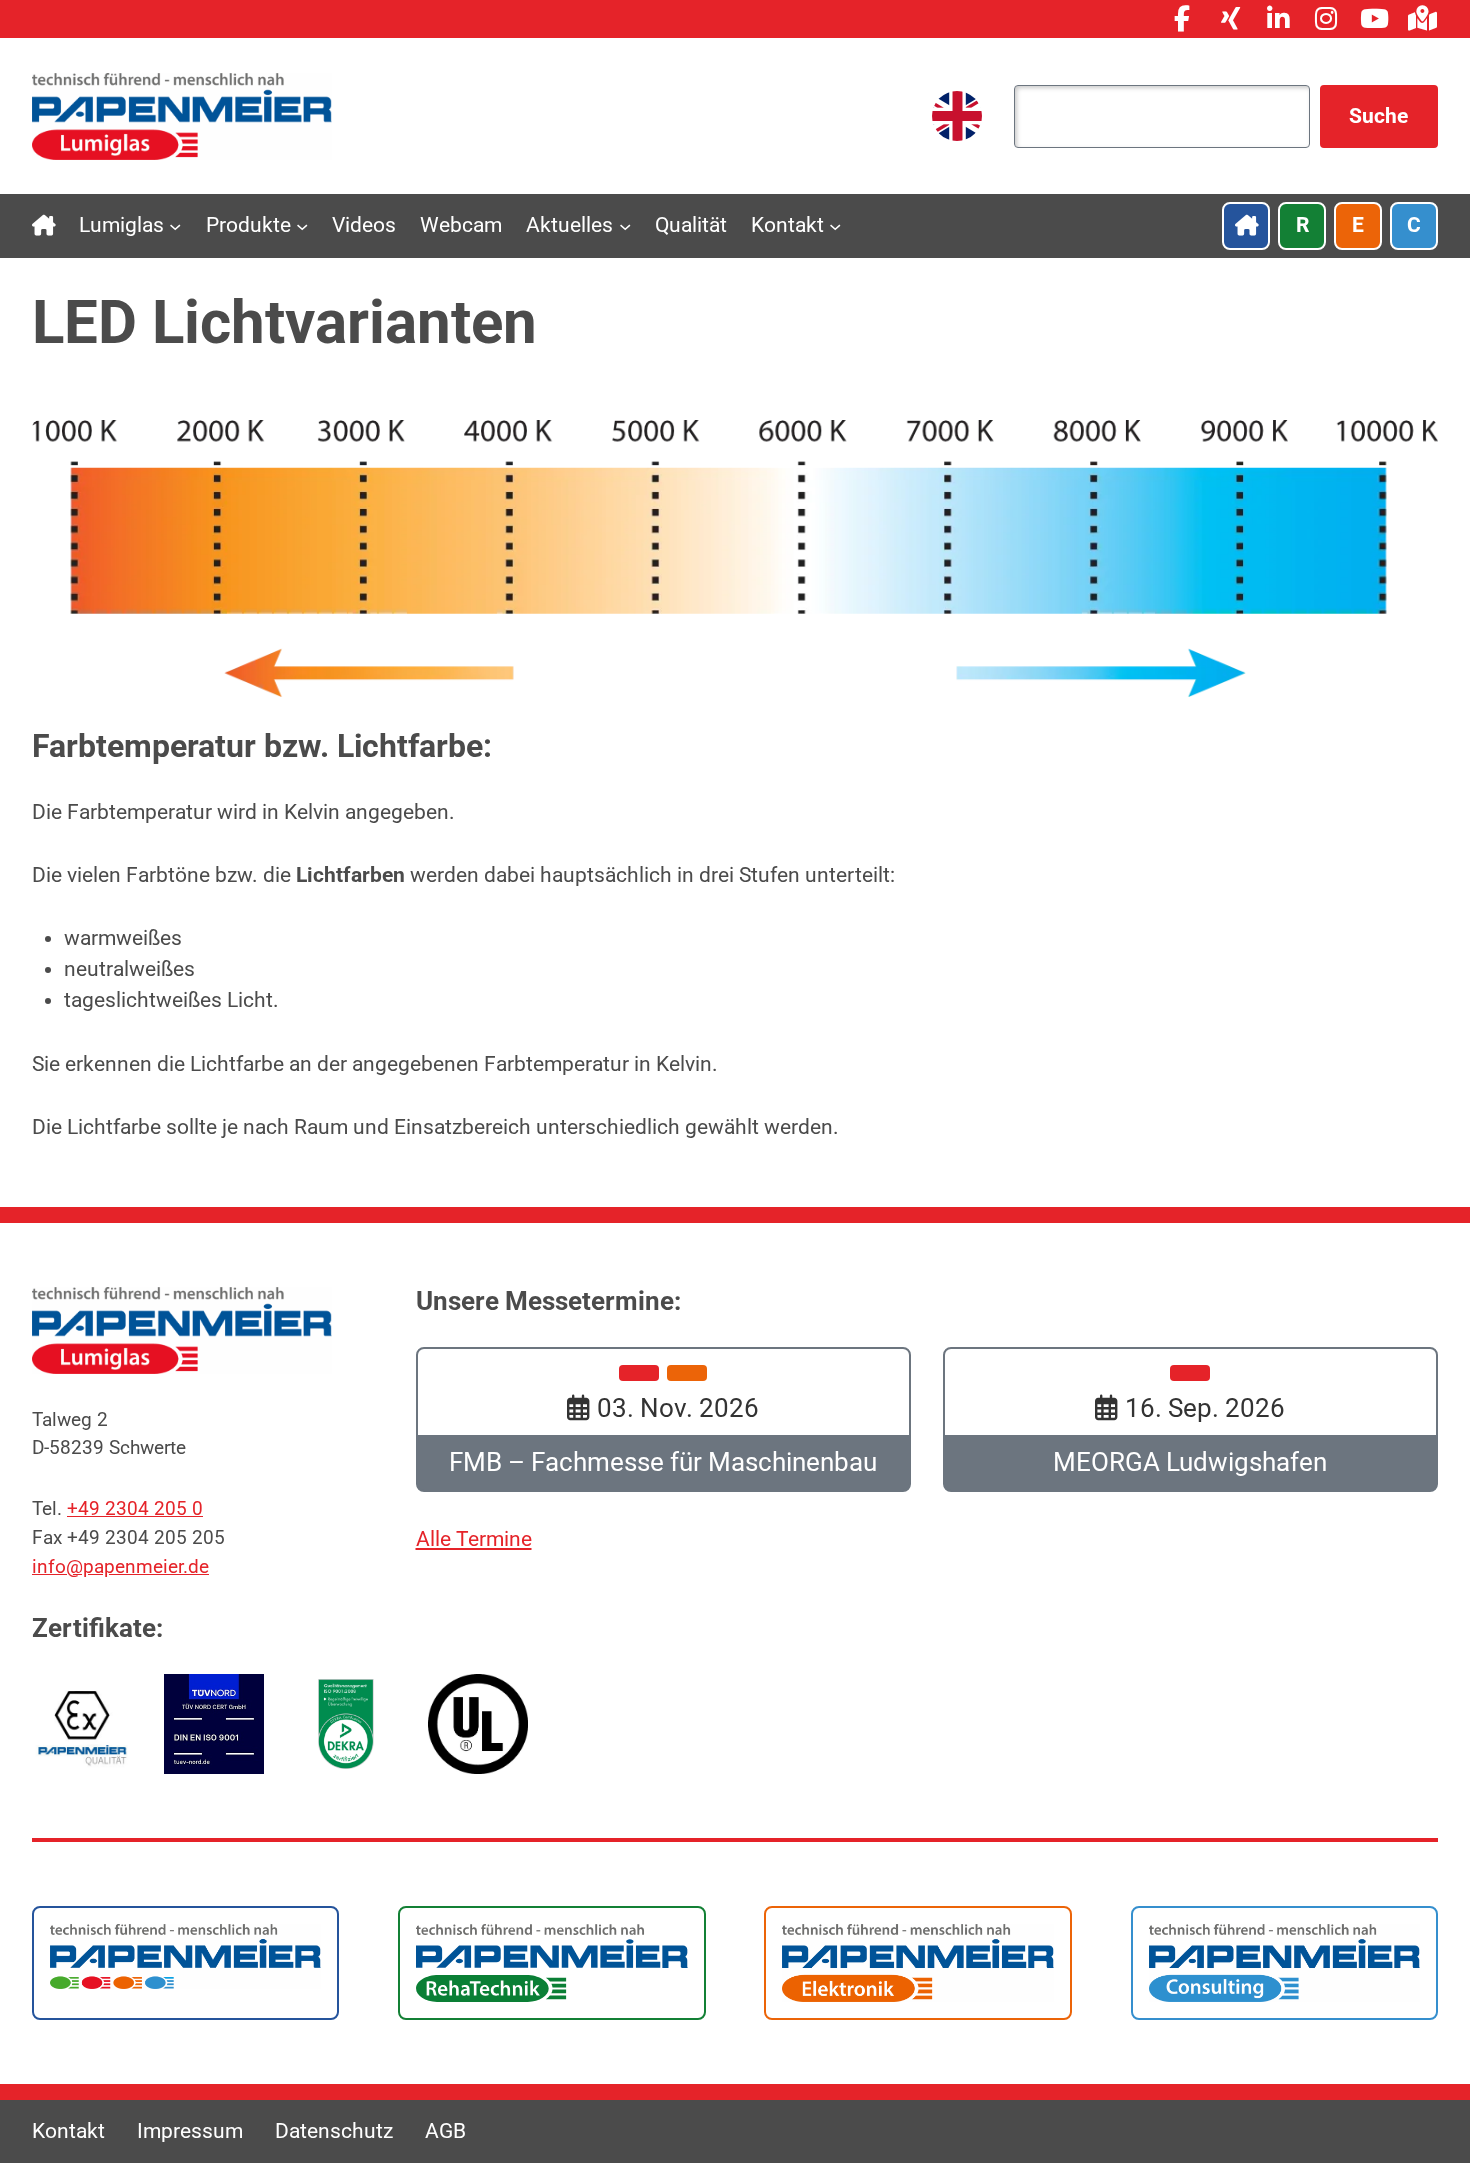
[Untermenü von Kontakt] (835, 226)
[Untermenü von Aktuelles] (625, 226)
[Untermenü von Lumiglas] (175, 226)
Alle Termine (474, 1539)
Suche (1378, 116)
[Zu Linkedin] (1278, 19)
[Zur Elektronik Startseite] (917, 1961)
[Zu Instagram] (1326, 19)
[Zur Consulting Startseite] (1284, 1961)
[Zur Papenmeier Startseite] (185, 1955)
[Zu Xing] (1230, 19)
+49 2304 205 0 (135, 1508)
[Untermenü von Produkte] (302, 226)
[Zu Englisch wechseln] (957, 116)
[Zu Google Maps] (1422, 19)
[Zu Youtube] (1374, 19)
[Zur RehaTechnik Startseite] (551, 1961)
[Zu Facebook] (1182, 19)
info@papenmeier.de (120, 1566)
